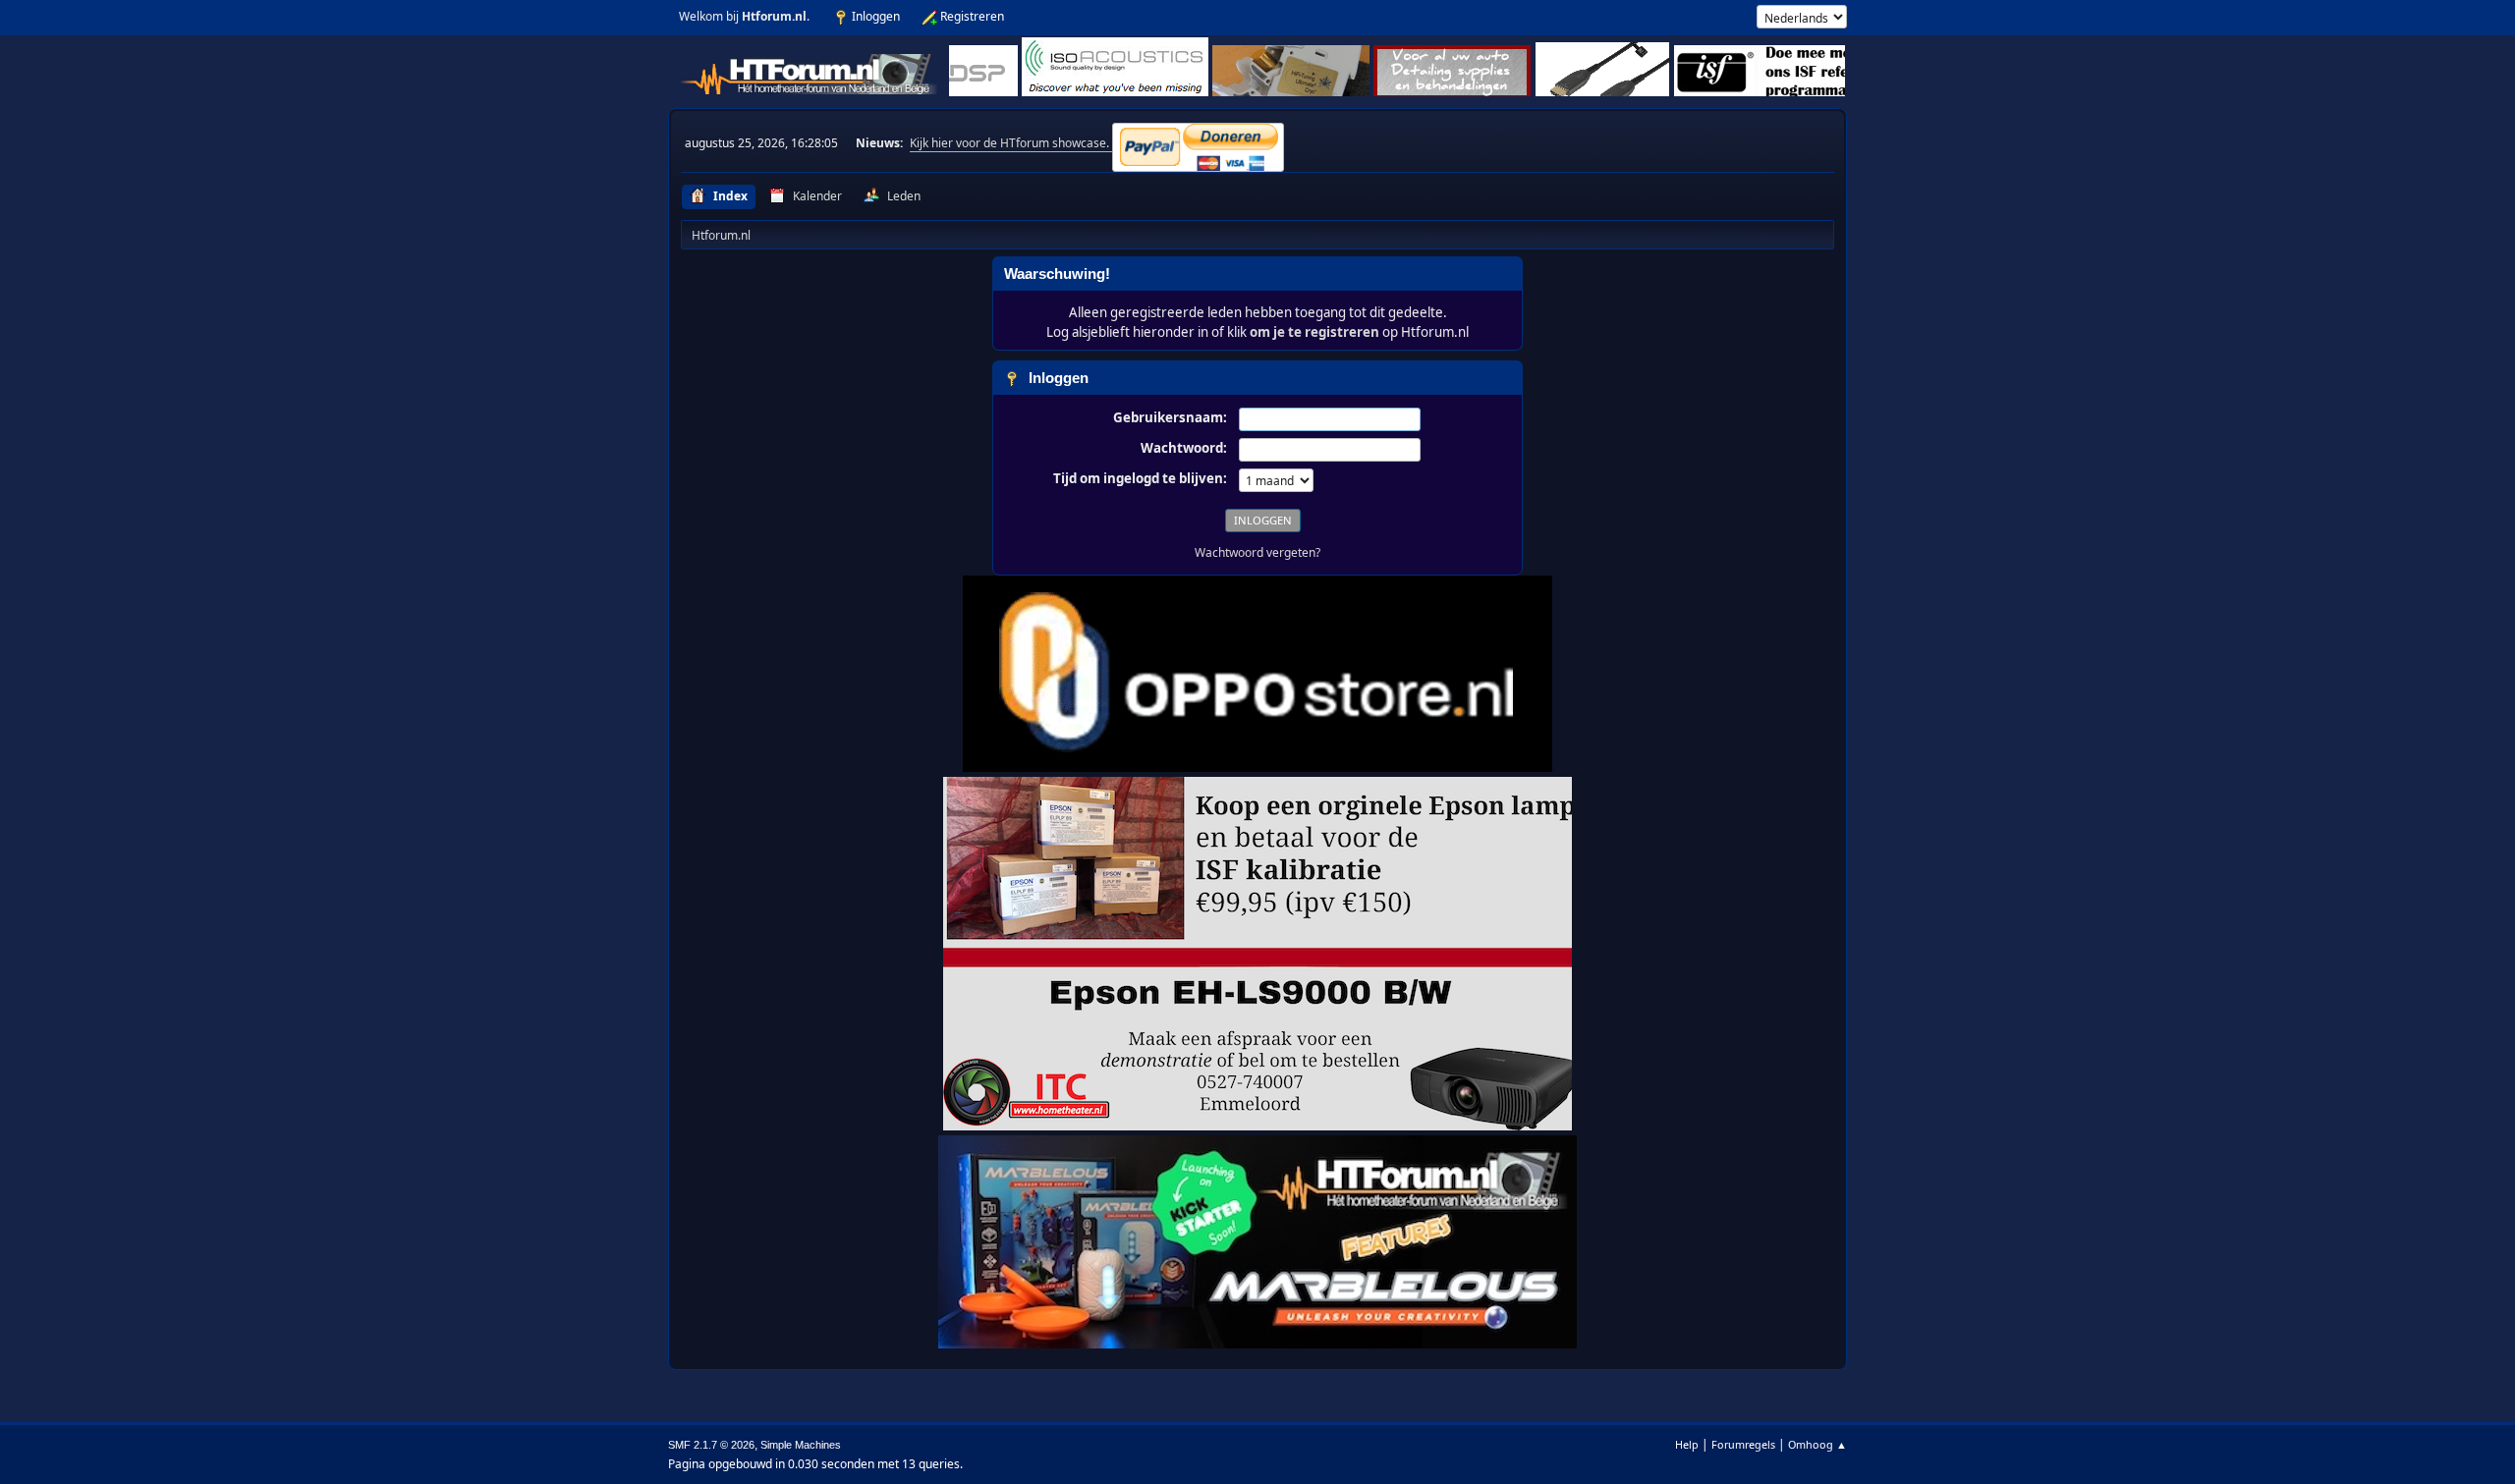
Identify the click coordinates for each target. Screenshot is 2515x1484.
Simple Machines (801, 1445)
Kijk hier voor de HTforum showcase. (1011, 143)
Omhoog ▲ (1817, 1444)
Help (1687, 1444)
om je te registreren (1314, 332)
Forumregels (1743, 1444)
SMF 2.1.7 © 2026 (711, 1445)
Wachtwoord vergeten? (1257, 552)
